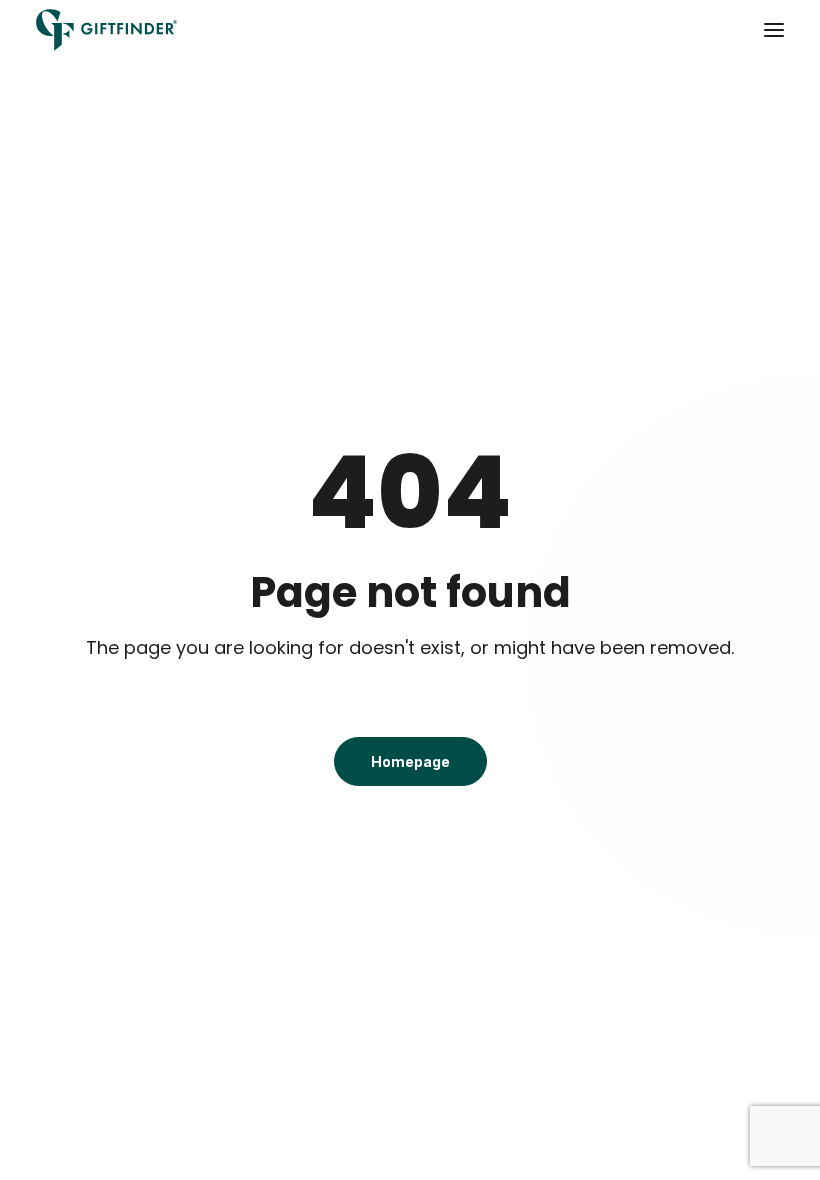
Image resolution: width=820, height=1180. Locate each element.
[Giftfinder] (107, 30)
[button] (774, 30)
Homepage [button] (410, 761)
